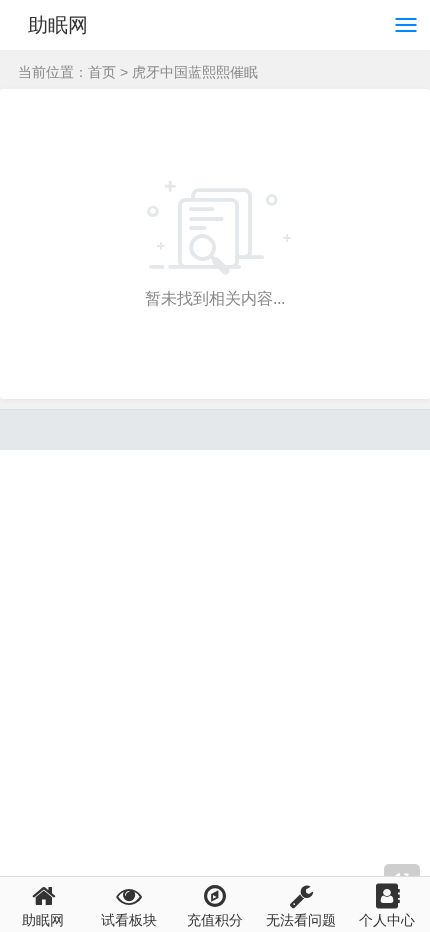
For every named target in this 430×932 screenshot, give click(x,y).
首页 (102, 72)
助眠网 (58, 25)
